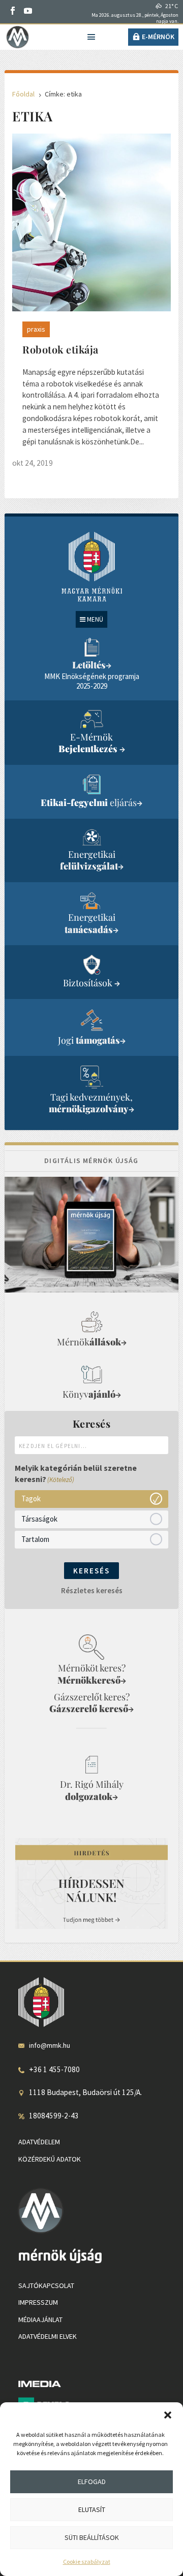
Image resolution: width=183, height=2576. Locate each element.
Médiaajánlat (40, 2320)
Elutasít (92, 2509)
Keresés (91, 1571)
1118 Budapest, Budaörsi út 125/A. (85, 2092)
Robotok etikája (60, 349)
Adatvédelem (39, 2142)
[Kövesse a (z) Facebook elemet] (13, 11)
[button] (168, 2415)
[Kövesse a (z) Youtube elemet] (28, 11)
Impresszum (38, 2302)
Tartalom (35, 1539)
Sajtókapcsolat (46, 2285)
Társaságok (39, 1519)
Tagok (31, 1499)
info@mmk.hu (50, 2045)
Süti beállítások (92, 2537)
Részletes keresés (92, 1590)
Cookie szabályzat (87, 2562)
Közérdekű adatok (50, 2159)
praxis (36, 329)
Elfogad (92, 2482)
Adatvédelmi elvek (48, 2336)
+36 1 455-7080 (54, 2069)
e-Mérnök (158, 37)
